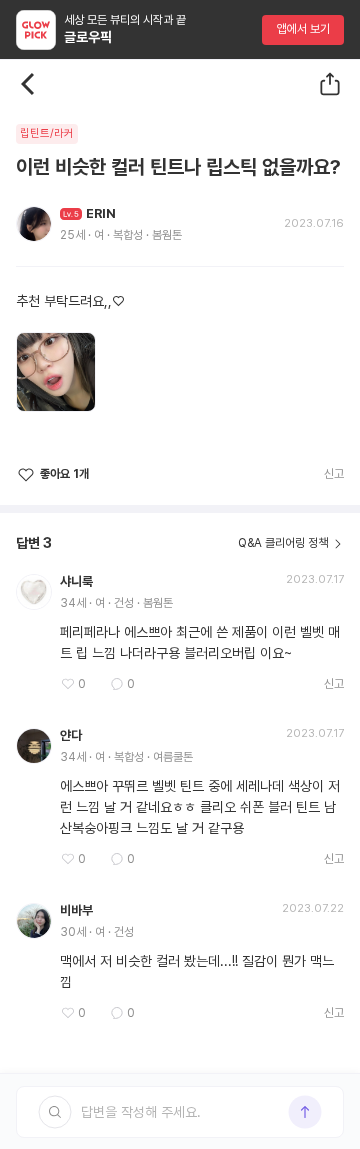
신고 (334, 474)
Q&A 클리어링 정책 (283, 543)
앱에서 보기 (303, 29)
